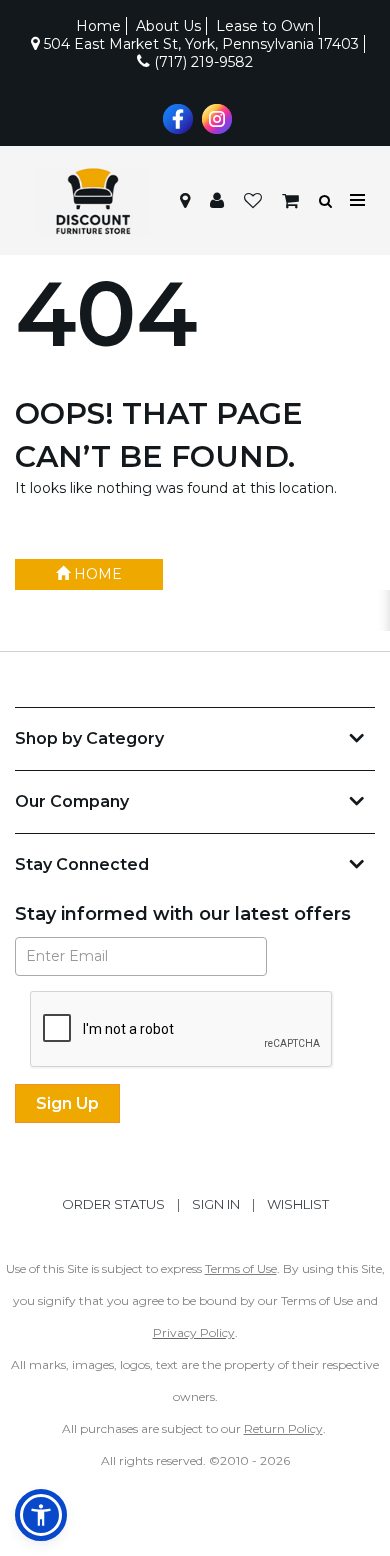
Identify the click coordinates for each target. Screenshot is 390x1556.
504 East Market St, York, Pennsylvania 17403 (199, 44)
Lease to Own (265, 26)
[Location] (185, 201)
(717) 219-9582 (201, 62)
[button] (217, 201)
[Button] (358, 200)
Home (98, 26)
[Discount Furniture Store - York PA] (92, 201)
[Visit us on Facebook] (175, 117)
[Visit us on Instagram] (214, 117)
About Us (168, 26)
